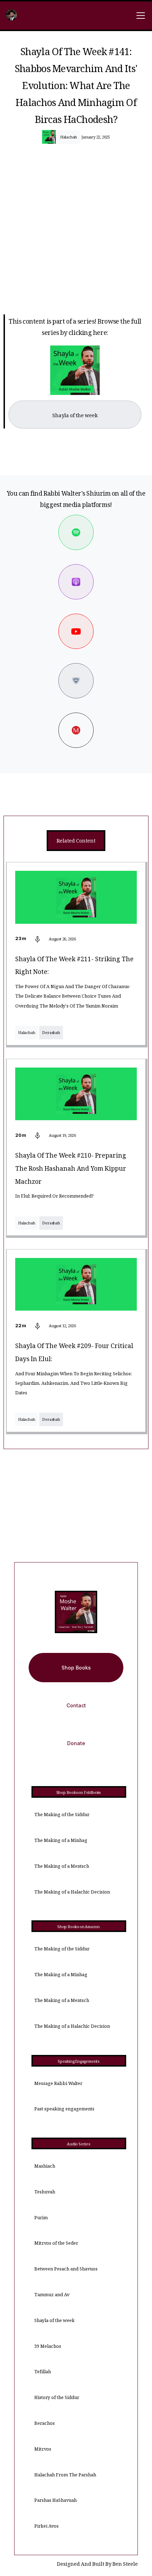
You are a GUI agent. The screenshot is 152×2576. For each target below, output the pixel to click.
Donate (76, 1743)
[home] (11, 16)
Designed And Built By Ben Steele (97, 2565)
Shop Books (76, 1668)
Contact (76, 1705)
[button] (139, 16)
